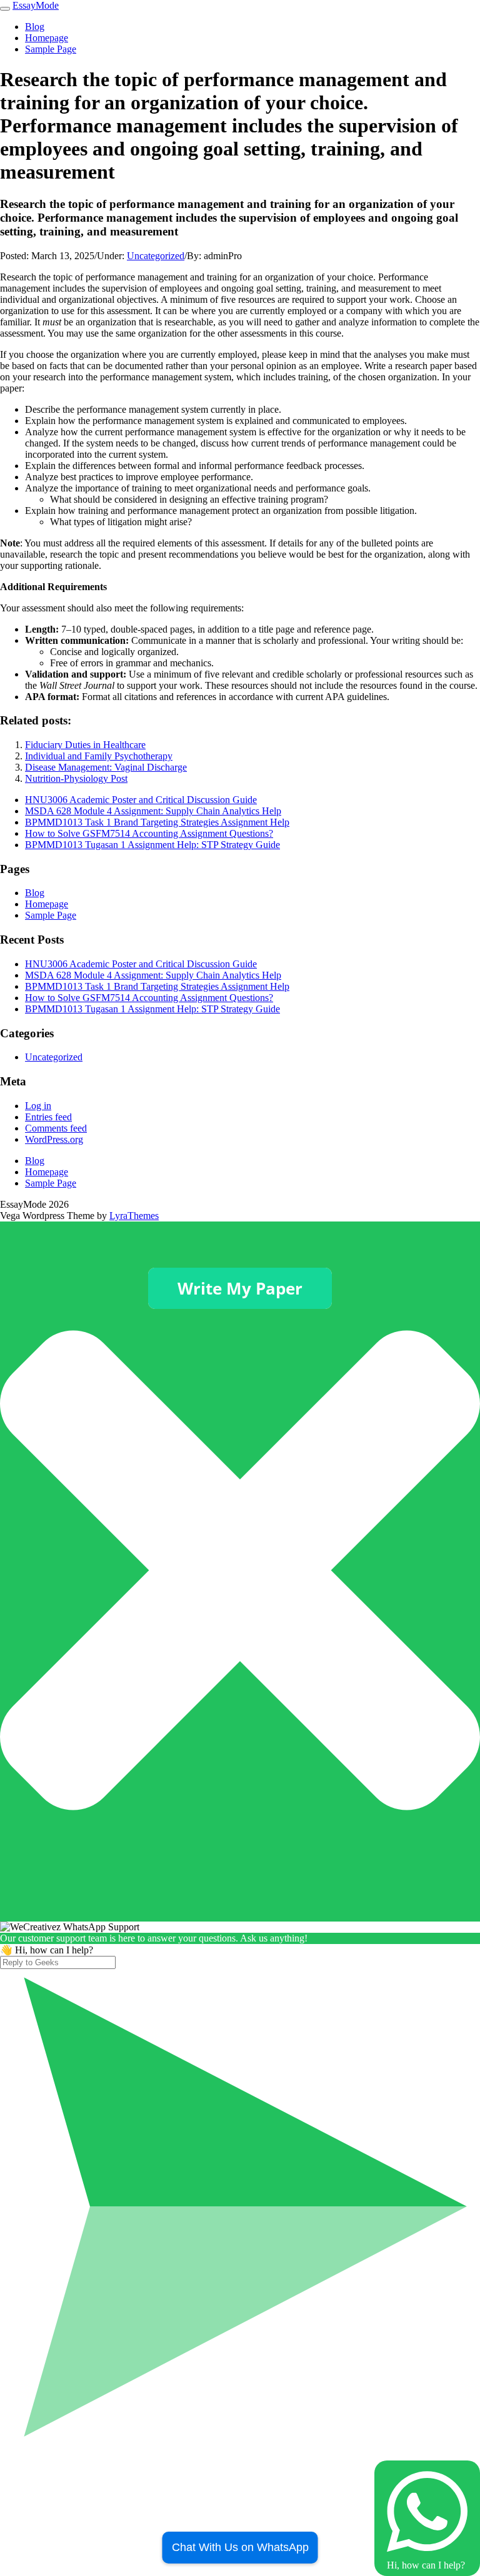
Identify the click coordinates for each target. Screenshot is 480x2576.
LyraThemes (134, 1216)
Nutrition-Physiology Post (76, 778)
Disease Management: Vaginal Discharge (106, 767)
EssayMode (36, 5)
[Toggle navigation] (5, 9)
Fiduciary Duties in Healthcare (85, 745)
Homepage (47, 38)
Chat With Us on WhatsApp (240, 2547)
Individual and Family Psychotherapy (99, 756)
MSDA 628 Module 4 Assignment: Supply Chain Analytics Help (153, 811)
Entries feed (48, 1117)
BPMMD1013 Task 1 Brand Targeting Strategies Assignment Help (157, 822)
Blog (35, 27)
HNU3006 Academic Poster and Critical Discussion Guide (141, 800)
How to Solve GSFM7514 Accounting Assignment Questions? (149, 833)
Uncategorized (156, 256)
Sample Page (51, 49)
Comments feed (56, 1128)
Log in (38, 1106)
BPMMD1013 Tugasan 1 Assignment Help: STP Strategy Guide (152, 845)
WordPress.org (54, 1139)
